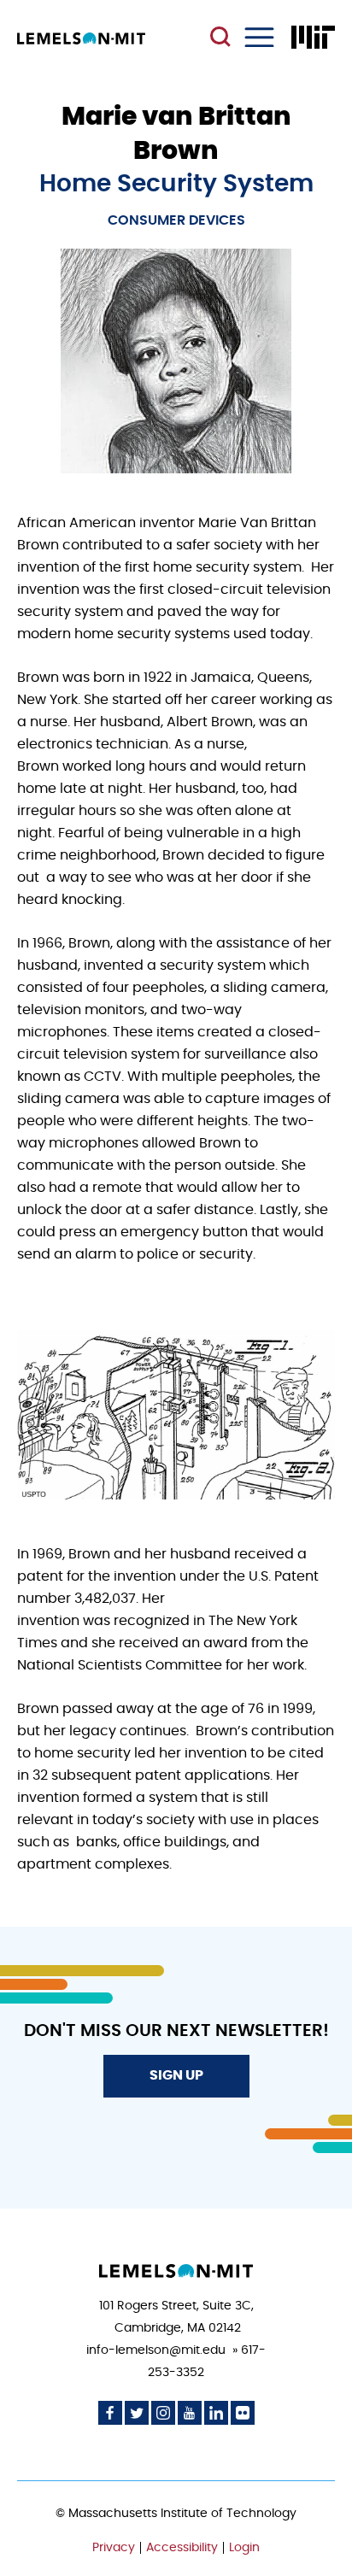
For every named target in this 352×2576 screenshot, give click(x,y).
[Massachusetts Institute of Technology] (313, 37)
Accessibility (182, 2548)
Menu (259, 37)
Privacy (114, 2548)
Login (244, 2548)
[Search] (223, 38)
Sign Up (176, 2075)
